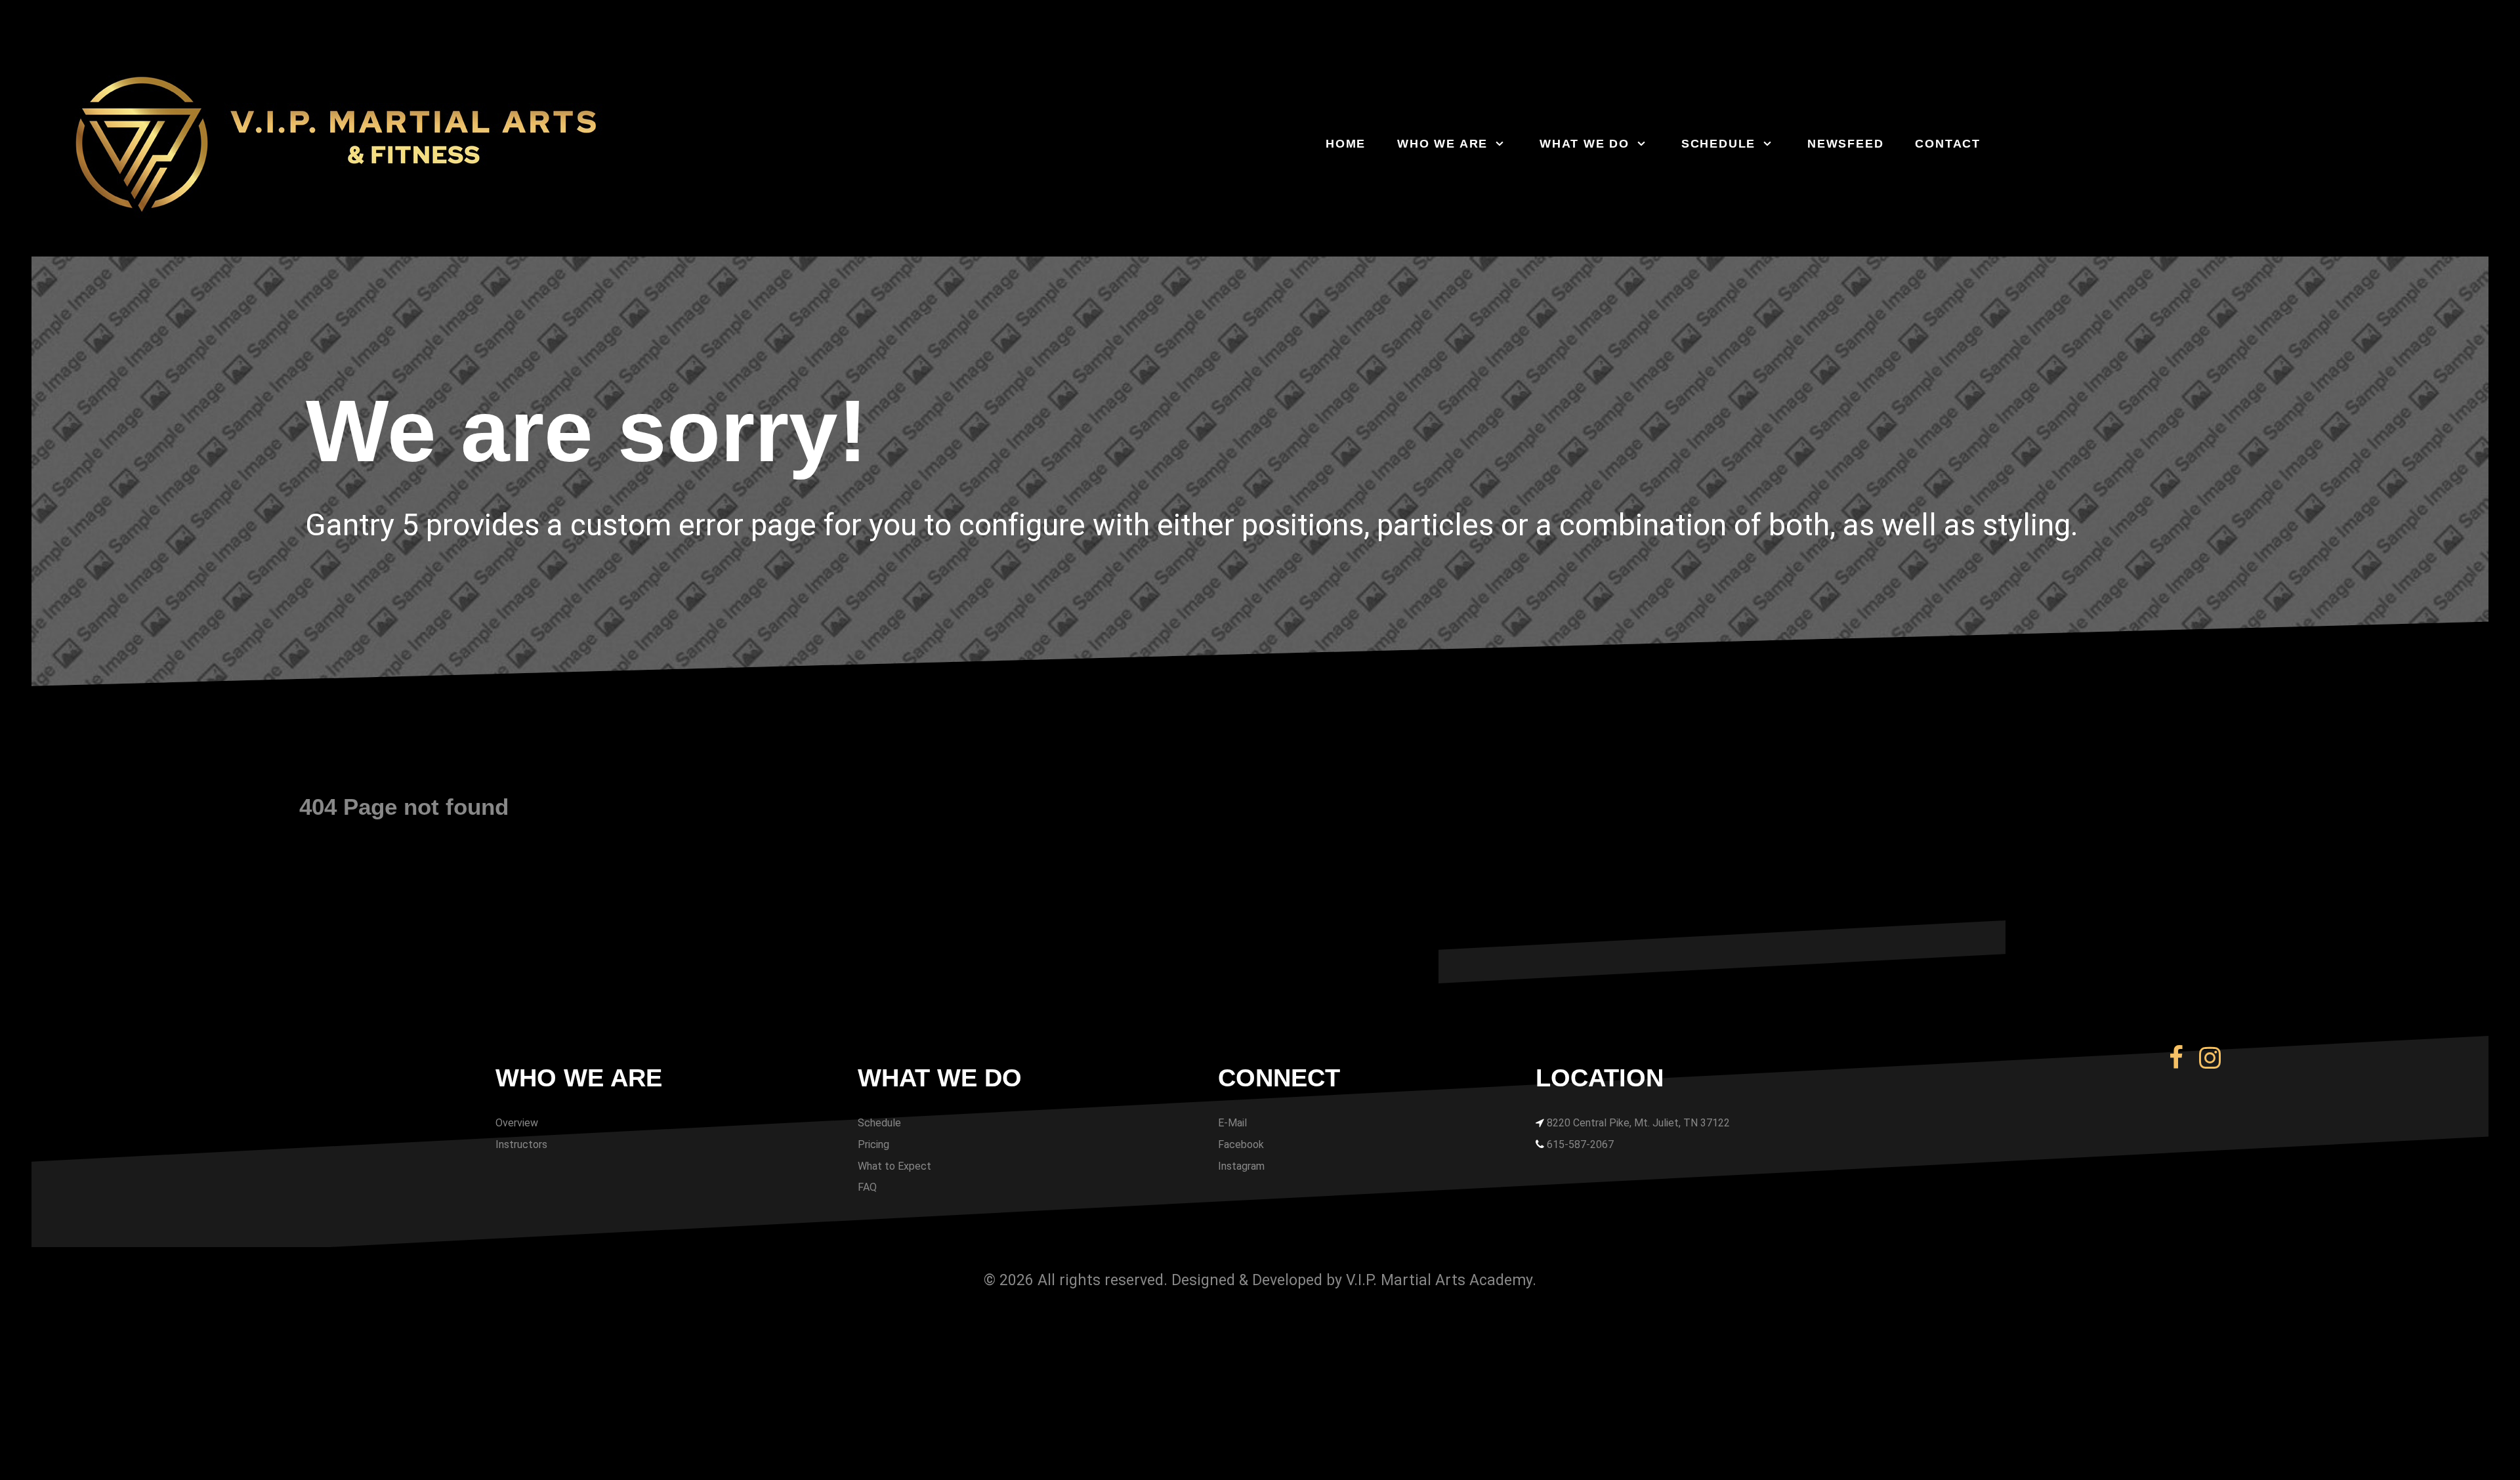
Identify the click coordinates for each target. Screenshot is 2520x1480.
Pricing (873, 1144)
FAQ (867, 1187)
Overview (517, 1123)
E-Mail (1232, 1123)
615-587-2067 (1580, 1144)
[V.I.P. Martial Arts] (425, 144)
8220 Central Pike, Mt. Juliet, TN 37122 (1638, 1123)
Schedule (879, 1123)
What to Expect (894, 1166)
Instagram (1241, 1166)
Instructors (521, 1144)
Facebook (1241, 1144)
